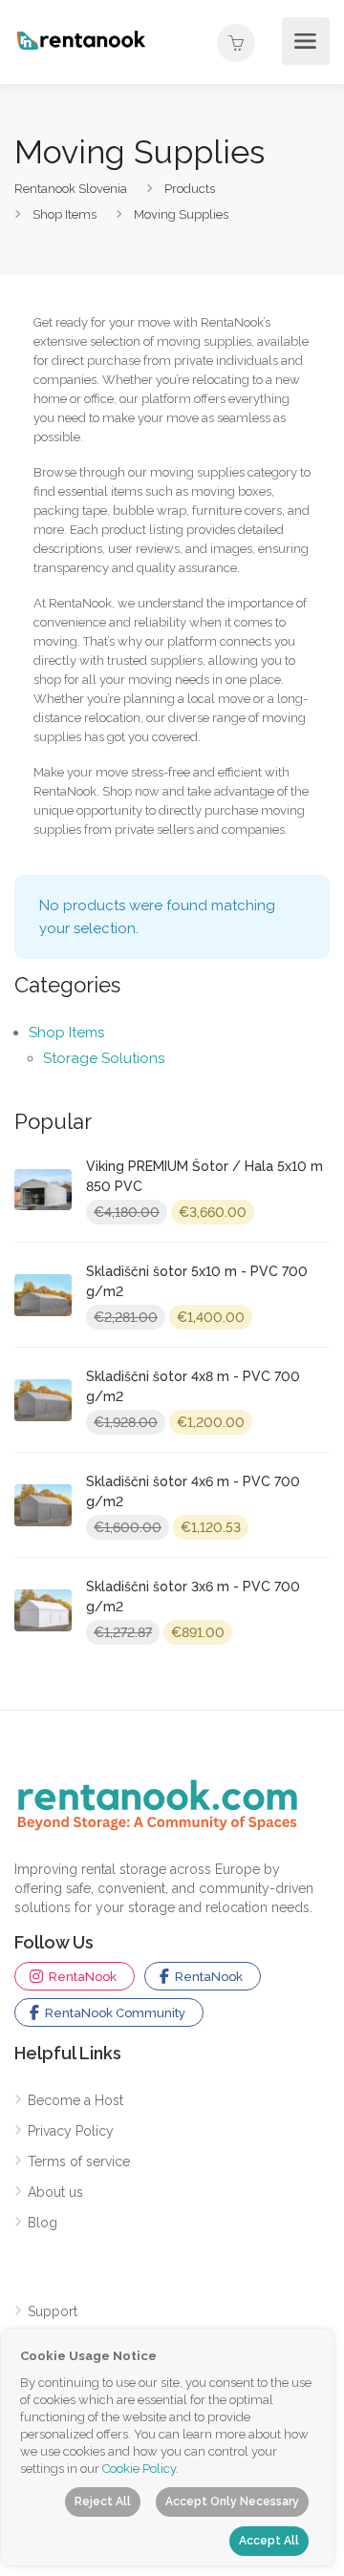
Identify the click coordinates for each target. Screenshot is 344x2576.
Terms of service (79, 2161)
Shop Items (66, 1033)
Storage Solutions (104, 1058)
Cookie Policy (139, 2469)
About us (55, 2192)
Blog (43, 2223)
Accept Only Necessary (232, 2501)
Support (53, 2311)
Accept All (269, 2541)
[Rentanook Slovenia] (81, 39)
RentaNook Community (114, 2013)
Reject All (103, 2501)
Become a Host (75, 2100)
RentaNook (81, 1977)
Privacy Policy (71, 2131)
